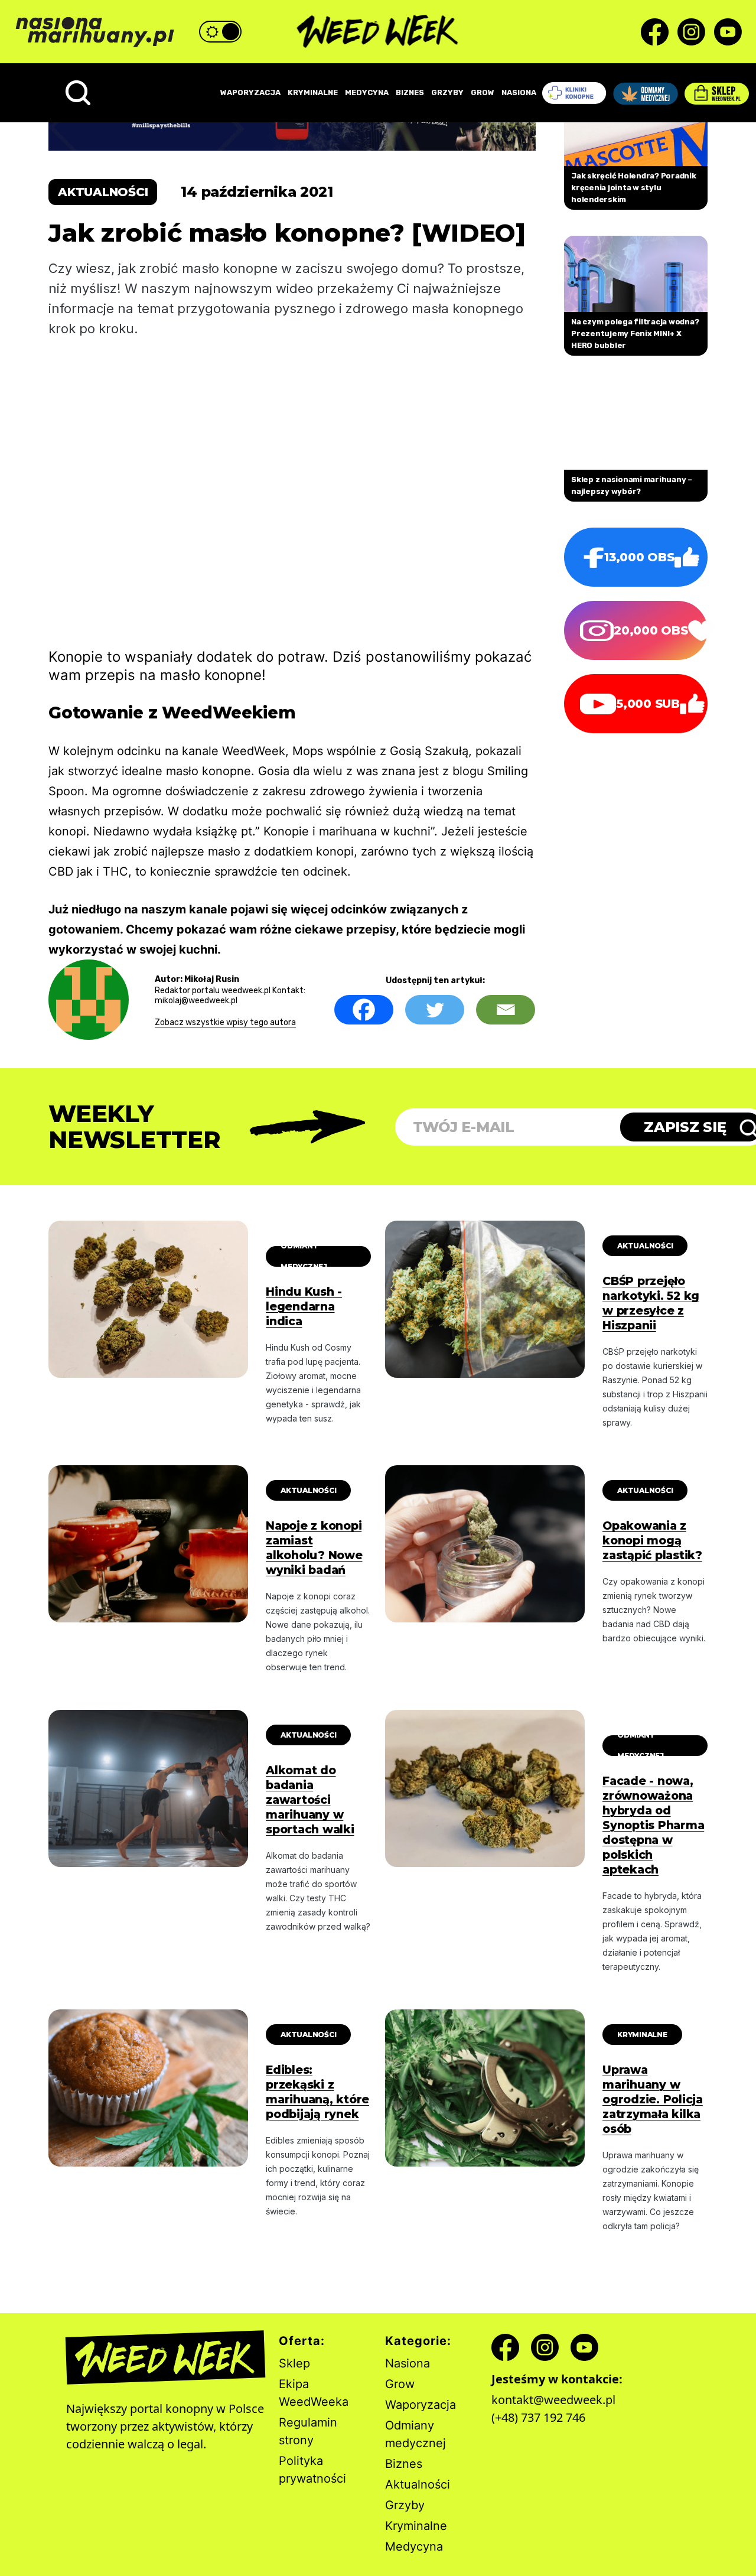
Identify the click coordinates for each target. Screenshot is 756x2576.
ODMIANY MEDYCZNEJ (304, 1256)
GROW (483, 92)
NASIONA (519, 92)
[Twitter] (435, 1010)
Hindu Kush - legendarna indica (304, 1307)
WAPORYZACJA (250, 92)
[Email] (506, 1010)
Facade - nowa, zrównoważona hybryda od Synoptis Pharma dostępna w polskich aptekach (653, 1825)
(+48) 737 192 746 (538, 2417)
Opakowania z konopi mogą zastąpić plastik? (652, 1541)
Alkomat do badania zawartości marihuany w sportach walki (310, 1800)
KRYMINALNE (313, 92)
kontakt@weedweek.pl (553, 2400)
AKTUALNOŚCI (645, 1246)
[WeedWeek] (378, 32)
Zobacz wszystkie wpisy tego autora (225, 1022)
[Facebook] (364, 1010)
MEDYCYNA (367, 92)
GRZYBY (447, 92)
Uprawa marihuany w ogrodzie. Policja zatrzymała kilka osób (653, 2099)
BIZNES (410, 92)
